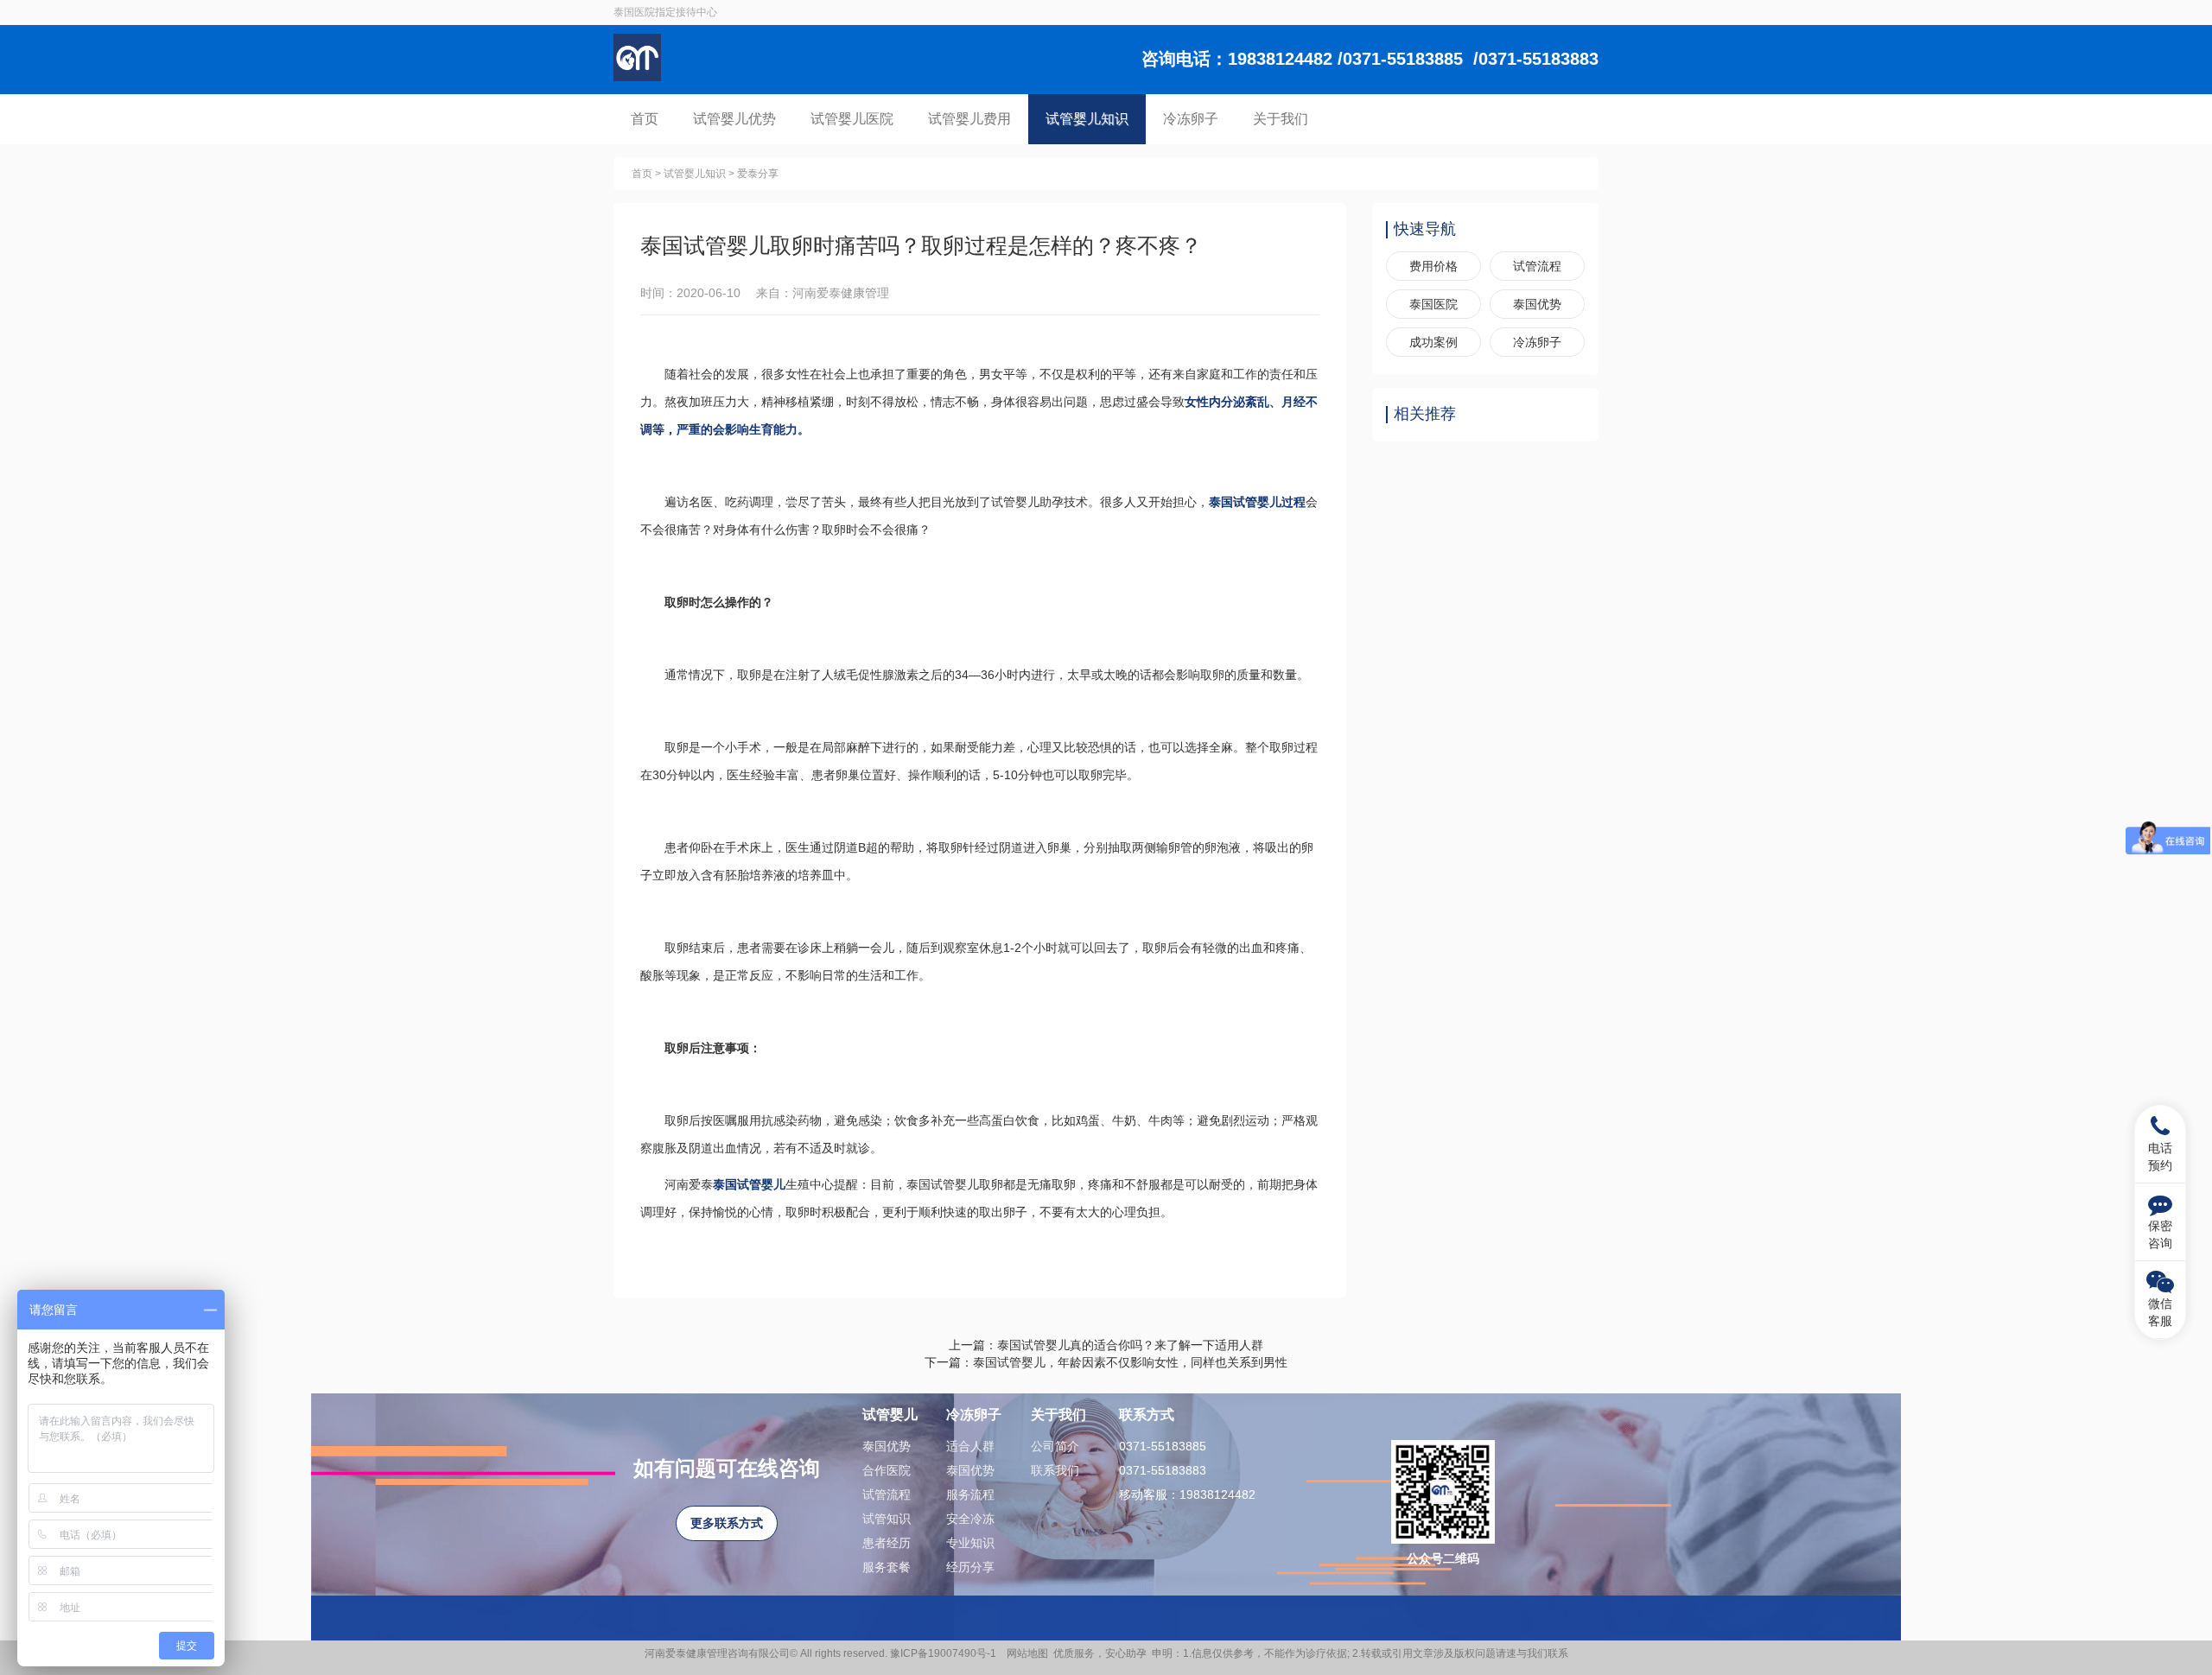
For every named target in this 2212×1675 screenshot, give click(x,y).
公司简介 (1055, 1446)
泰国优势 (1537, 304)
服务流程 (970, 1494)
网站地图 (1027, 1653)
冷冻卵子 (1191, 119)
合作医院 (887, 1470)
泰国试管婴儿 (749, 1184)
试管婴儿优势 (734, 119)
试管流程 (1537, 266)
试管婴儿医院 (852, 119)
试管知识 (887, 1519)
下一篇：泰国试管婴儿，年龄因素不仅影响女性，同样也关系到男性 (1106, 1362)
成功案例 (1433, 342)
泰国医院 (1433, 304)
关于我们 (1281, 119)
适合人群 (970, 1446)
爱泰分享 (758, 174)
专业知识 (970, 1543)
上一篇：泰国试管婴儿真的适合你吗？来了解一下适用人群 (1106, 1345)
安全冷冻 (970, 1519)
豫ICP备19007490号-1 (946, 1653)
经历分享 (970, 1567)
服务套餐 (887, 1567)
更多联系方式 (727, 1523)
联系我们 (1055, 1470)
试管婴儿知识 (1087, 119)
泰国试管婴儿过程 (1257, 502)
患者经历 (887, 1543)
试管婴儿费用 (969, 119)
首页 (645, 119)
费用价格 (1433, 266)
